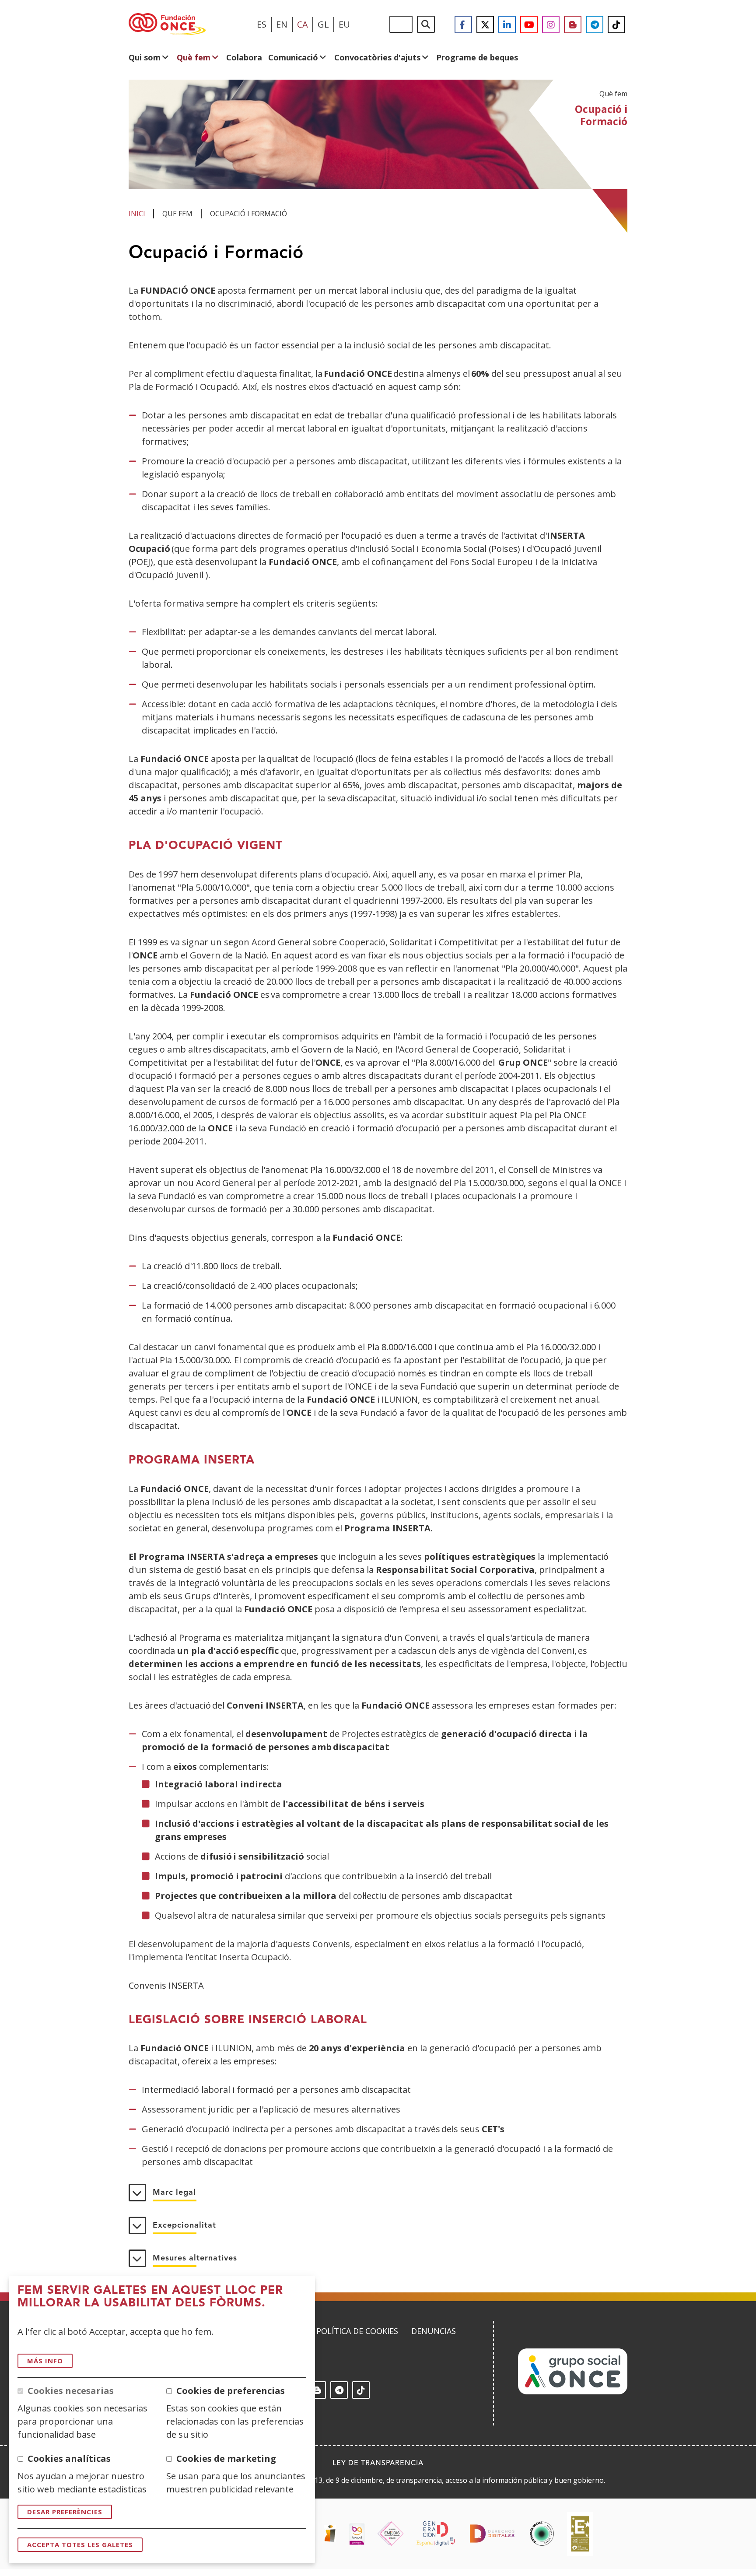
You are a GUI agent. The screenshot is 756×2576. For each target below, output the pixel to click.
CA (303, 24)
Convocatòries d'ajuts (377, 57)
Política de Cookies (357, 2331)
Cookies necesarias (71, 2391)
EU (344, 24)
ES (262, 24)
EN (282, 24)
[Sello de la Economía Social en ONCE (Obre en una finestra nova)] (542, 2534)
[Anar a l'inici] (167, 25)
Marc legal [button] (174, 2193)
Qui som (145, 57)
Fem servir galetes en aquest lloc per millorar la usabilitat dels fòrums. (150, 2297)
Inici (137, 214)
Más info (45, 2361)
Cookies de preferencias (231, 2391)
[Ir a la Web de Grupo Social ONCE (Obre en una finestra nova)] (573, 2392)
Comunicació (293, 57)
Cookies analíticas (69, 2458)
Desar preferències (65, 2512)
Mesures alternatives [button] (195, 2258)
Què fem (194, 57)
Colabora (244, 57)
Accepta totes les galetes (80, 2544)
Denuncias (434, 2331)
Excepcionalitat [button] (184, 2225)
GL (323, 24)
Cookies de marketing (226, 2458)
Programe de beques (477, 57)
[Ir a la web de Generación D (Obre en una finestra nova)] (436, 2534)
